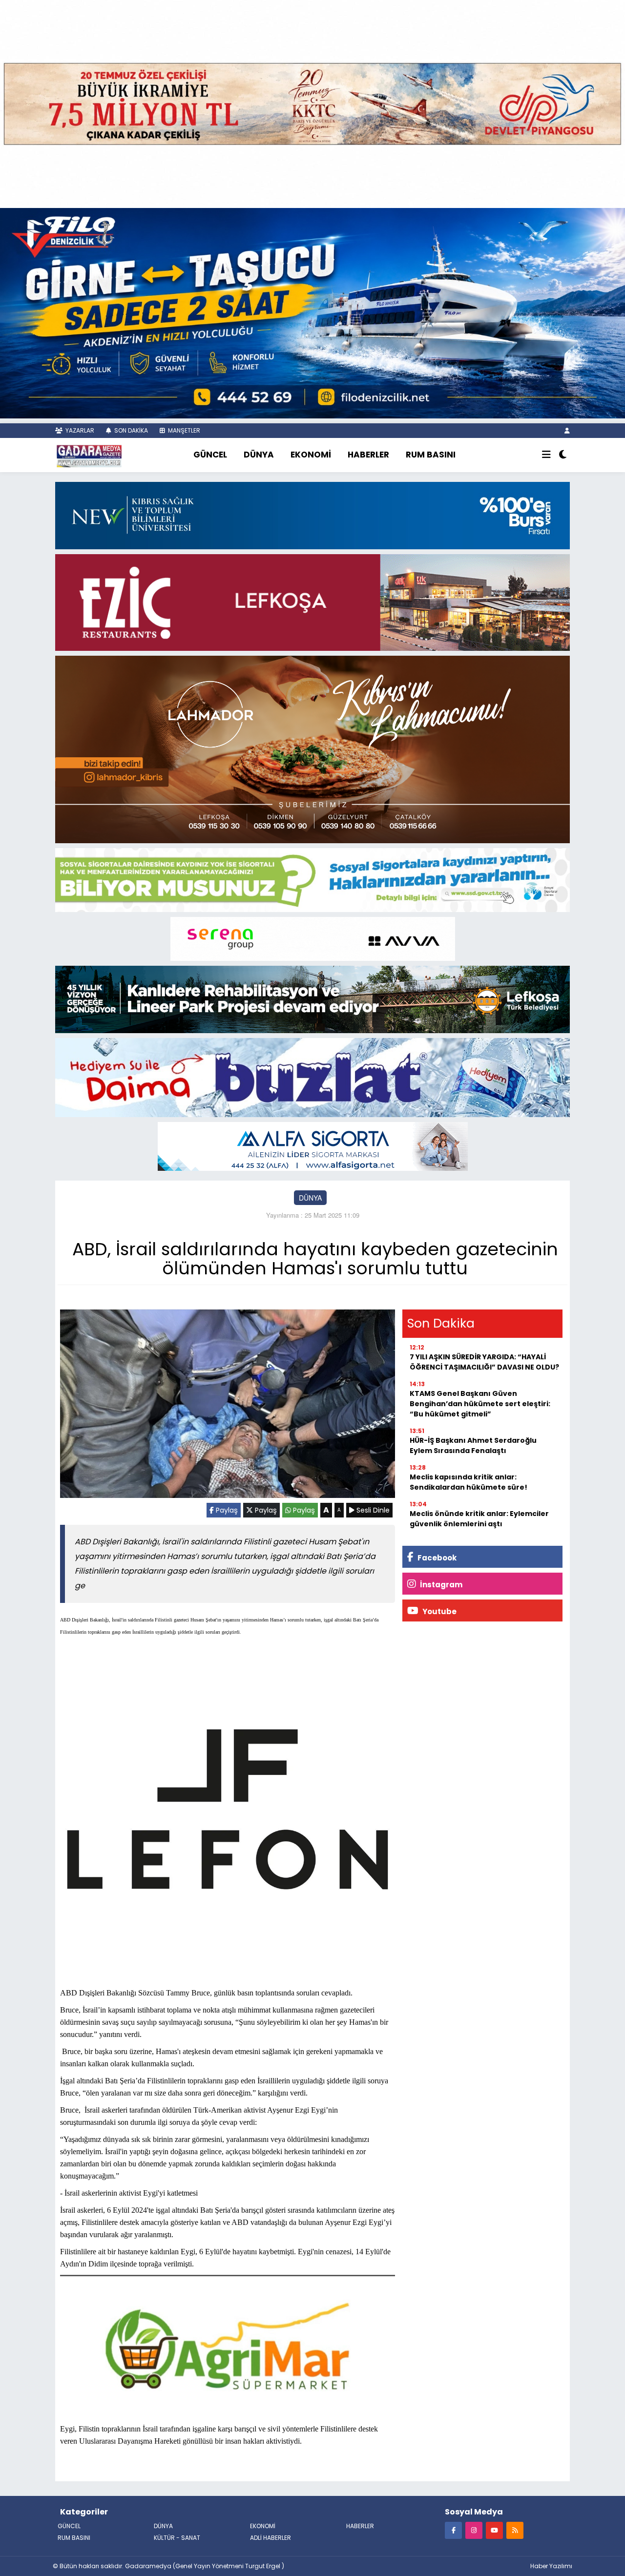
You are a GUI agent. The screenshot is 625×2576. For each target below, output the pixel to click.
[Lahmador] (312, 748)
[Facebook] (453, 2530)
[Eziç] (312, 601)
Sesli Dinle (372, 1510)
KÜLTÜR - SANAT (177, 2538)
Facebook (436, 1558)
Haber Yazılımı (551, 2566)
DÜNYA (259, 455)
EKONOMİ (311, 455)
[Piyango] (312, 103)
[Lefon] (228, 1811)
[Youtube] (494, 2530)
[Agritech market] (228, 2346)
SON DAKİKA (130, 430)
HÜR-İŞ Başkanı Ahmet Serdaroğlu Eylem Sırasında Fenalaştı (473, 1445)
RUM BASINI (431, 455)
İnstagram (440, 1585)
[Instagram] (474, 2530)
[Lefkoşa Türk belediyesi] (312, 998)
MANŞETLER (183, 430)
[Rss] (515, 2530)
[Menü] (546, 455)
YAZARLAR (79, 430)
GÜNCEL (210, 455)
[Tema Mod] (563, 455)
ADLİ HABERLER (271, 2538)
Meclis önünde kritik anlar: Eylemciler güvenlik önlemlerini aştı (479, 1519)
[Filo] (312, 312)
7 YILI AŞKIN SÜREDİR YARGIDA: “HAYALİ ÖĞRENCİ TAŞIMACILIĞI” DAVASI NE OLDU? (484, 1362)
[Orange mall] (313, 938)
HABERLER (368, 455)
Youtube (439, 1611)
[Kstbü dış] (312, 515)
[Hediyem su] (312, 1077)
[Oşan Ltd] (313, 1145)
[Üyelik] (567, 430)
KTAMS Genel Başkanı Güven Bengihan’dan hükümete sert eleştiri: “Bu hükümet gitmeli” (480, 1404)
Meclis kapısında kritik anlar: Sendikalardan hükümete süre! (469, 1482)
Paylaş (226, 1510)
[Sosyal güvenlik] (312, 879)
